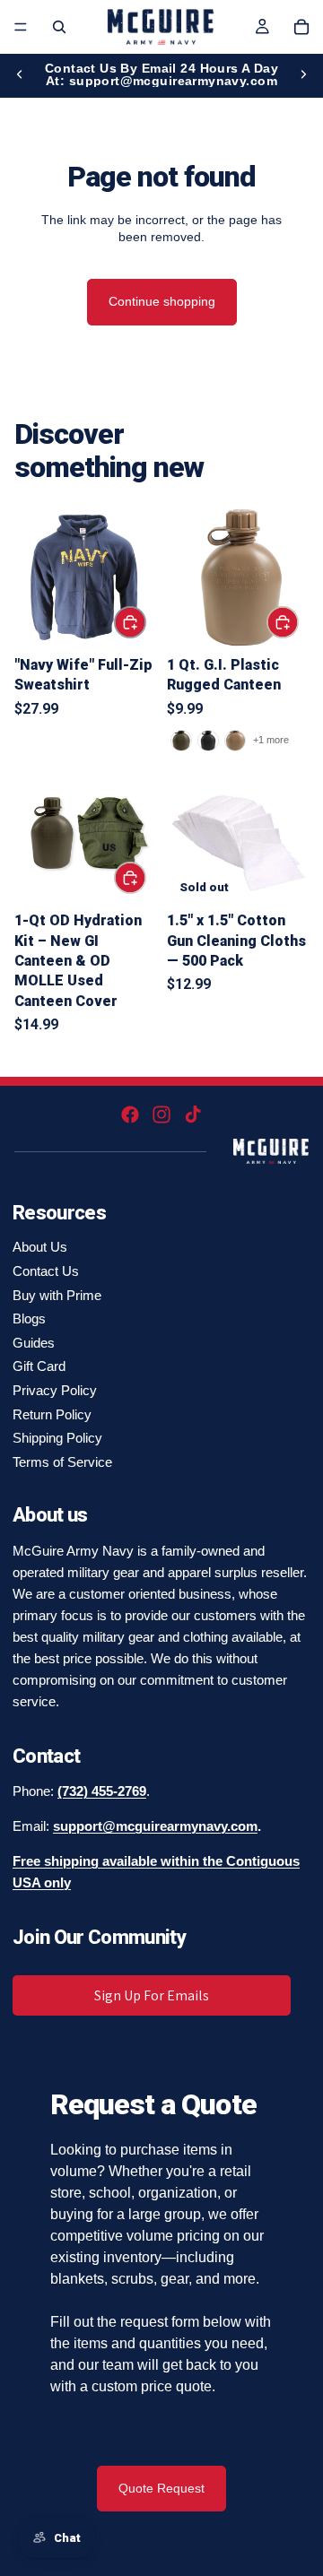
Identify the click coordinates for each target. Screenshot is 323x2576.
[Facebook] (130, 1115)
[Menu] (21, 27)
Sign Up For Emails (152, 1995)
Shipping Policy (57, 1438)
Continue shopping (162, 301)
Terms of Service (62, 1462)
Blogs (29, 1318)
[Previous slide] (20, 74)
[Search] (59, 27)
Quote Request (161, 2488)
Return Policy (52, 1414)
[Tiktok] (193, 1115)
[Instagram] (161, 1115)
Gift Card (39, 1366)
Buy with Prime (57, 1295)
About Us (40, 1247)
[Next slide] (303, 74)
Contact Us (46, 1271)
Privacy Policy (55, 1390)
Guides (34, 1343)
